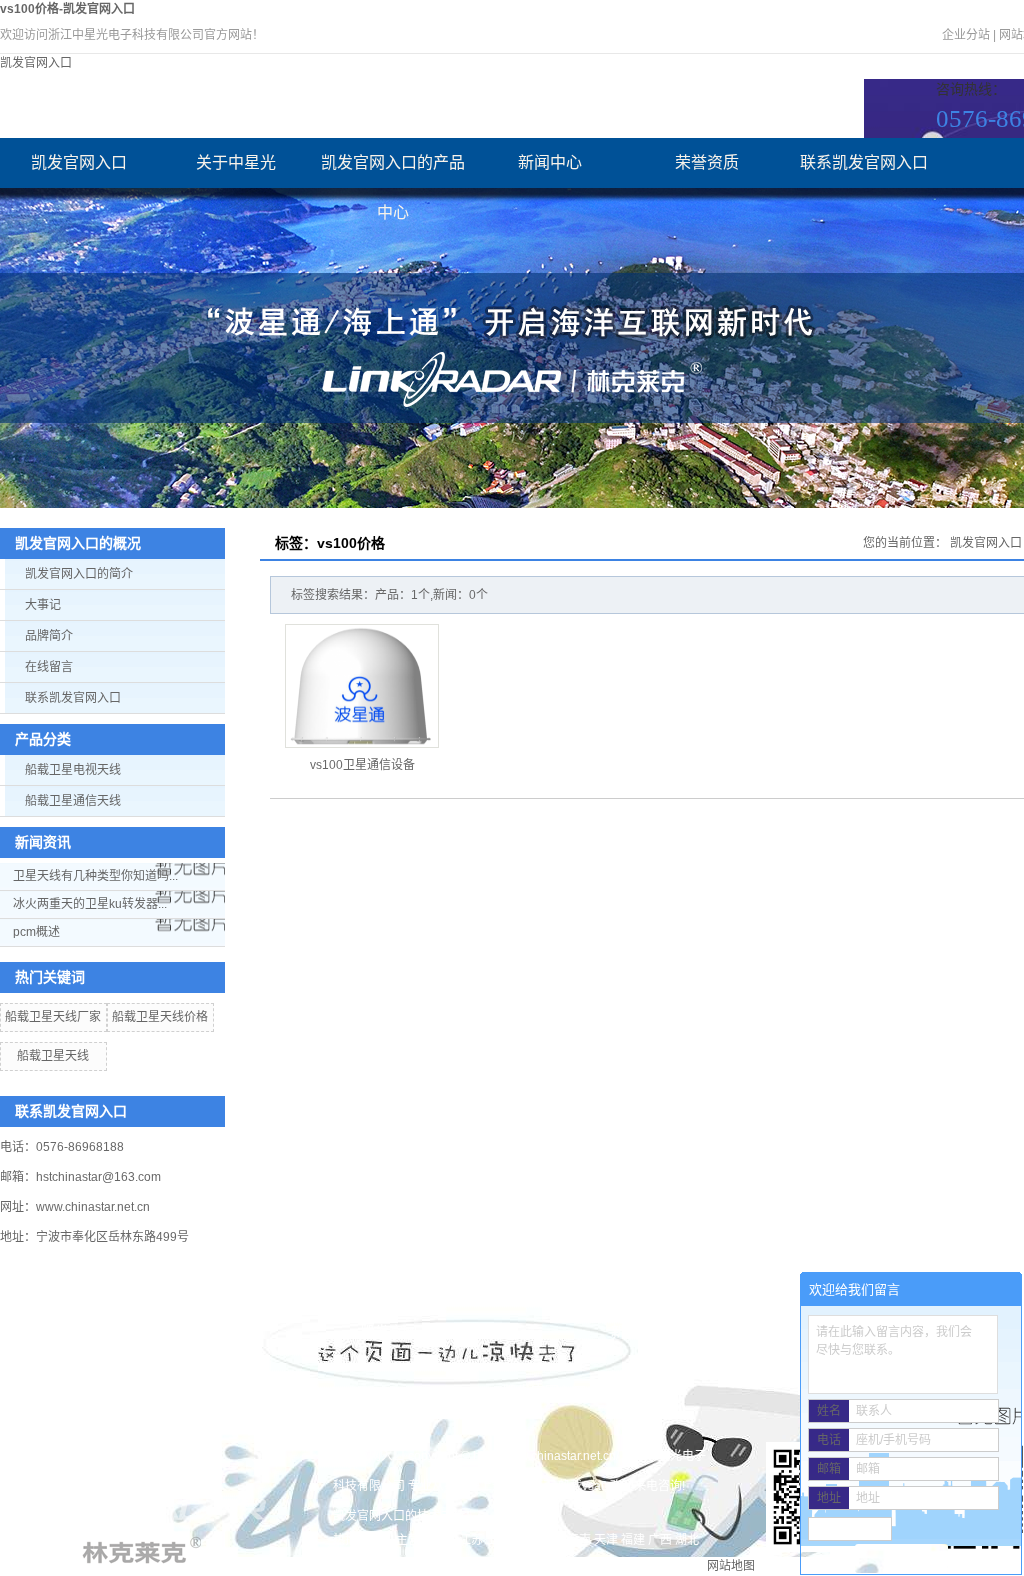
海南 (579, 1540)
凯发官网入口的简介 (79, 574)
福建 (633, 1540)
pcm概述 (36, 932)
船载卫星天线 (53, 1056)
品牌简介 (49, 636)
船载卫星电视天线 (73, 770)
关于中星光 (236, 162)
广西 (660, 1540)
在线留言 (49, 667)
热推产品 (357, 1540)
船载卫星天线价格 (160, 1017)
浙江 (525, 1540)
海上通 (486, 1486)
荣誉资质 (707, 162)
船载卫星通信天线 (73, 801)
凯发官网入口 (36, 63)
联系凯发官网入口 (864, 162)
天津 (606, 1540)
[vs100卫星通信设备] (362, 686)
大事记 (43, 605)
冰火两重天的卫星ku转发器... (90, 904)
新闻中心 (550, 162)
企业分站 (966, 35)
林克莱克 (531, 1486)
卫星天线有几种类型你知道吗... (95, 876)
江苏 (471, 1540)
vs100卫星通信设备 (362, 765)
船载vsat (581, 1486)
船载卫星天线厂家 (53, 1017)
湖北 (687, 1540)
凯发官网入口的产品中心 (393, 171)
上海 (498, 1540)
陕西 (345, 1558)
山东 (552, 1540)
